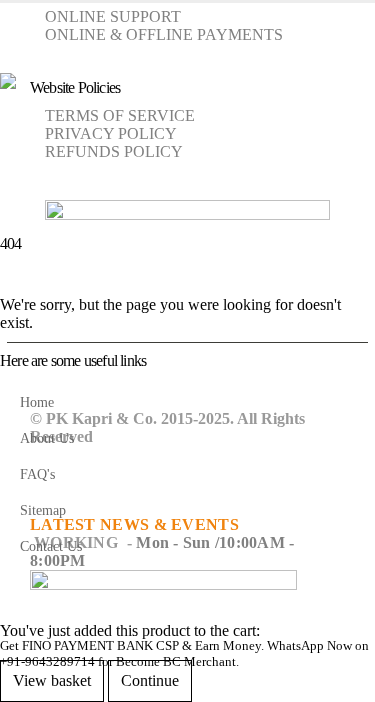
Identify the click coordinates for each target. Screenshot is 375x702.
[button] (18, 48)
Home (37, 402)
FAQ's (37, 474)
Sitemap (43, 510)
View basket (52, 680)
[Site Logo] (187, 128)
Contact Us (51, 546)
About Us (47, 438)
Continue (150, 680)
